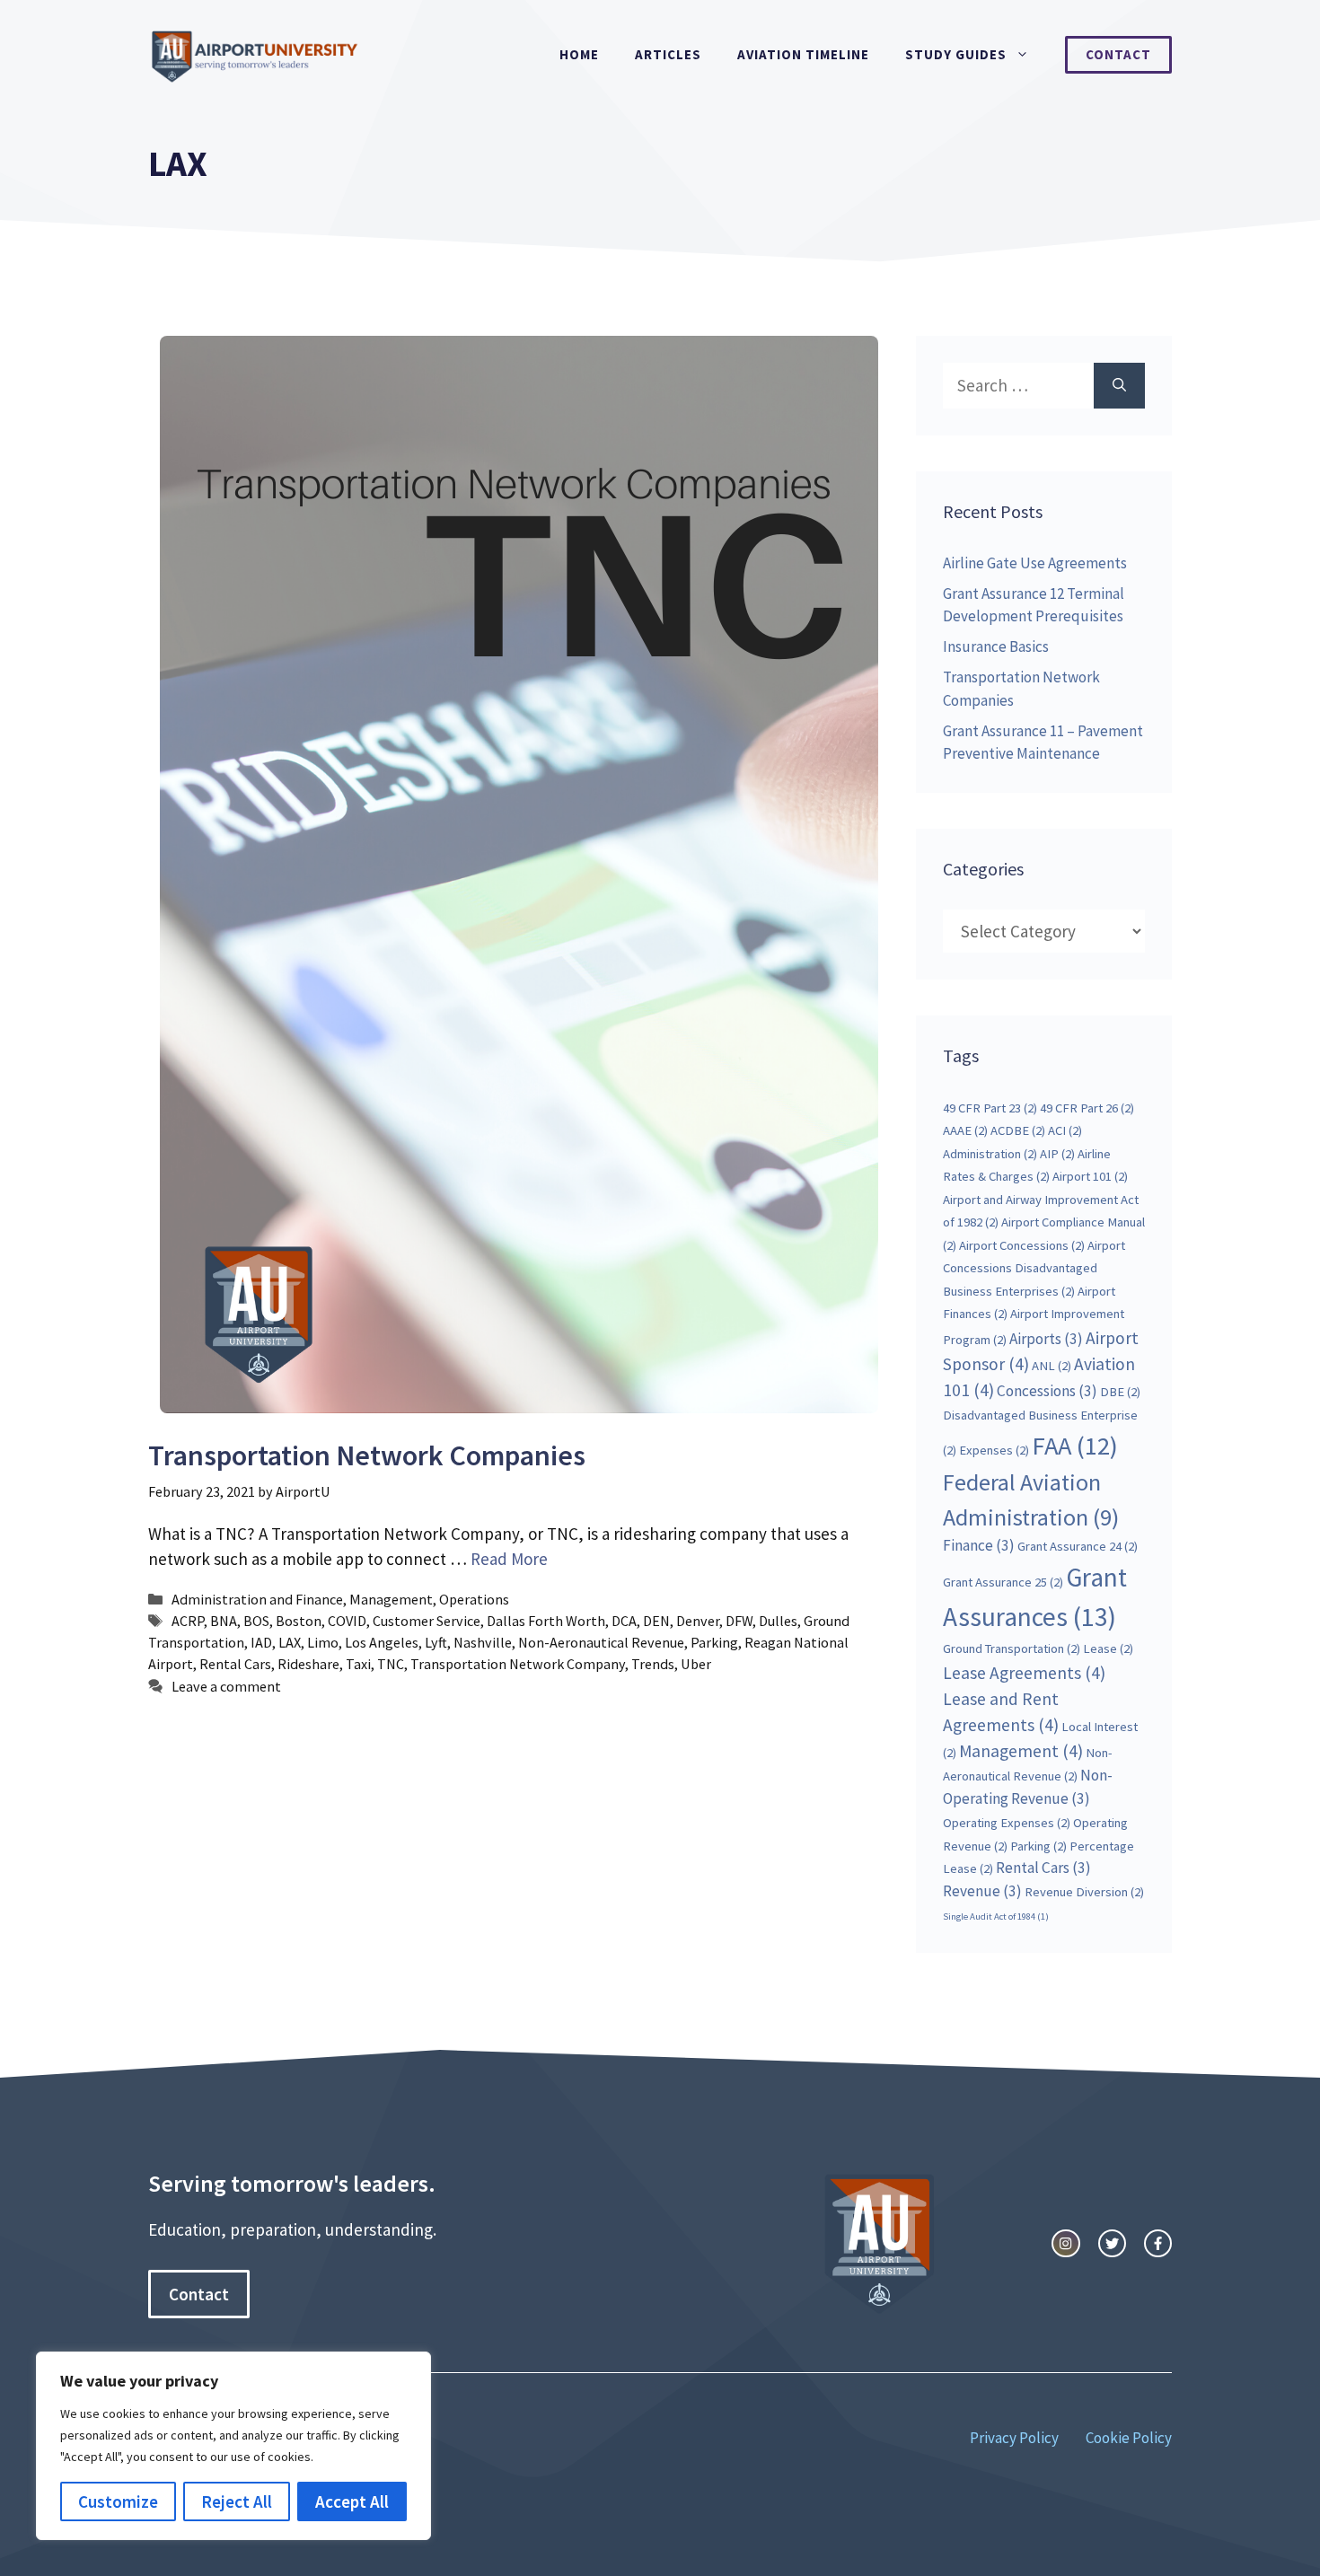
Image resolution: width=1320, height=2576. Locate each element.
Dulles (778, 1621)
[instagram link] (1065, 2243)
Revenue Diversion (1084, 1892)
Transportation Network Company (518, 1664)
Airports (1046, 1339)
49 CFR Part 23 (990, 1108)
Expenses (994, 1450)
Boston (299, 1621)
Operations (474, 1599)
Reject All (237, 2501)
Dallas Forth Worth (546, 1621)
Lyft (436, 1642)
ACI (1065, 1130)
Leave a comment (226, 1686)
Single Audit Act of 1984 (996, 1917)
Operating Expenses (1007, 1823)
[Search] (1119, 386)
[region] (233, 2446)
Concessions (1047, 1391)
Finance (979, 1545)
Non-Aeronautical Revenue (601, 1642)
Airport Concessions (1022, 1245)
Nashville (483, 1642)
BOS (256, 1621)
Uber (696, 1664)
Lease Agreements (1024, 1673)
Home (579, 54)
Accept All (352, 2501)
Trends (653, 1664)
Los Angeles (382, 1642)
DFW (739, 1621)
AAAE (965, 1130)
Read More (509, 1559)
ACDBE (1018, 1130)
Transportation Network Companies (367, 1455)
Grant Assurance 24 (1078, 1546)
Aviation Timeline (803, 54)
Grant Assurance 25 (1003, 1582)
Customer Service (427, 1621)
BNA (224, 1621)
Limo (323, 1642)
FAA (1075, 1446)
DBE (1120, 1392)
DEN (656, 1621)
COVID (347, 1621)
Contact (1118, 54)
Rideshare (308, 1664)
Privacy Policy (1014, 2438)
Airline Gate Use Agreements (1035, 563)
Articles (668, 54)
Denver (698, 1621)
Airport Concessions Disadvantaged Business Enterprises (1034, 1268)
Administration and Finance (257, 1599)
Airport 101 (1090, 1176)
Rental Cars (235, 1664)
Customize (118, 2501)
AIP (1057, 1154)
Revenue (982, 1891)
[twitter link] (1112, 2243)
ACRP (188, 1621)
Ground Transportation (1012, 1648)
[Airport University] (260, 53)
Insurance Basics (996, 646)
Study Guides (956, 54)
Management (391, 1599)
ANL (1052, 1366)
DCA (624, 1621)
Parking (714, 1642)
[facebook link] (1158, 2243)
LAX (290, 1642)
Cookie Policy (1129, 2438)
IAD (261, 1642)
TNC (391, 1664)
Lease (1108, 1648)
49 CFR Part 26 (1087, 1108)
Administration (990, 1154)
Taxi (358, 1664)
